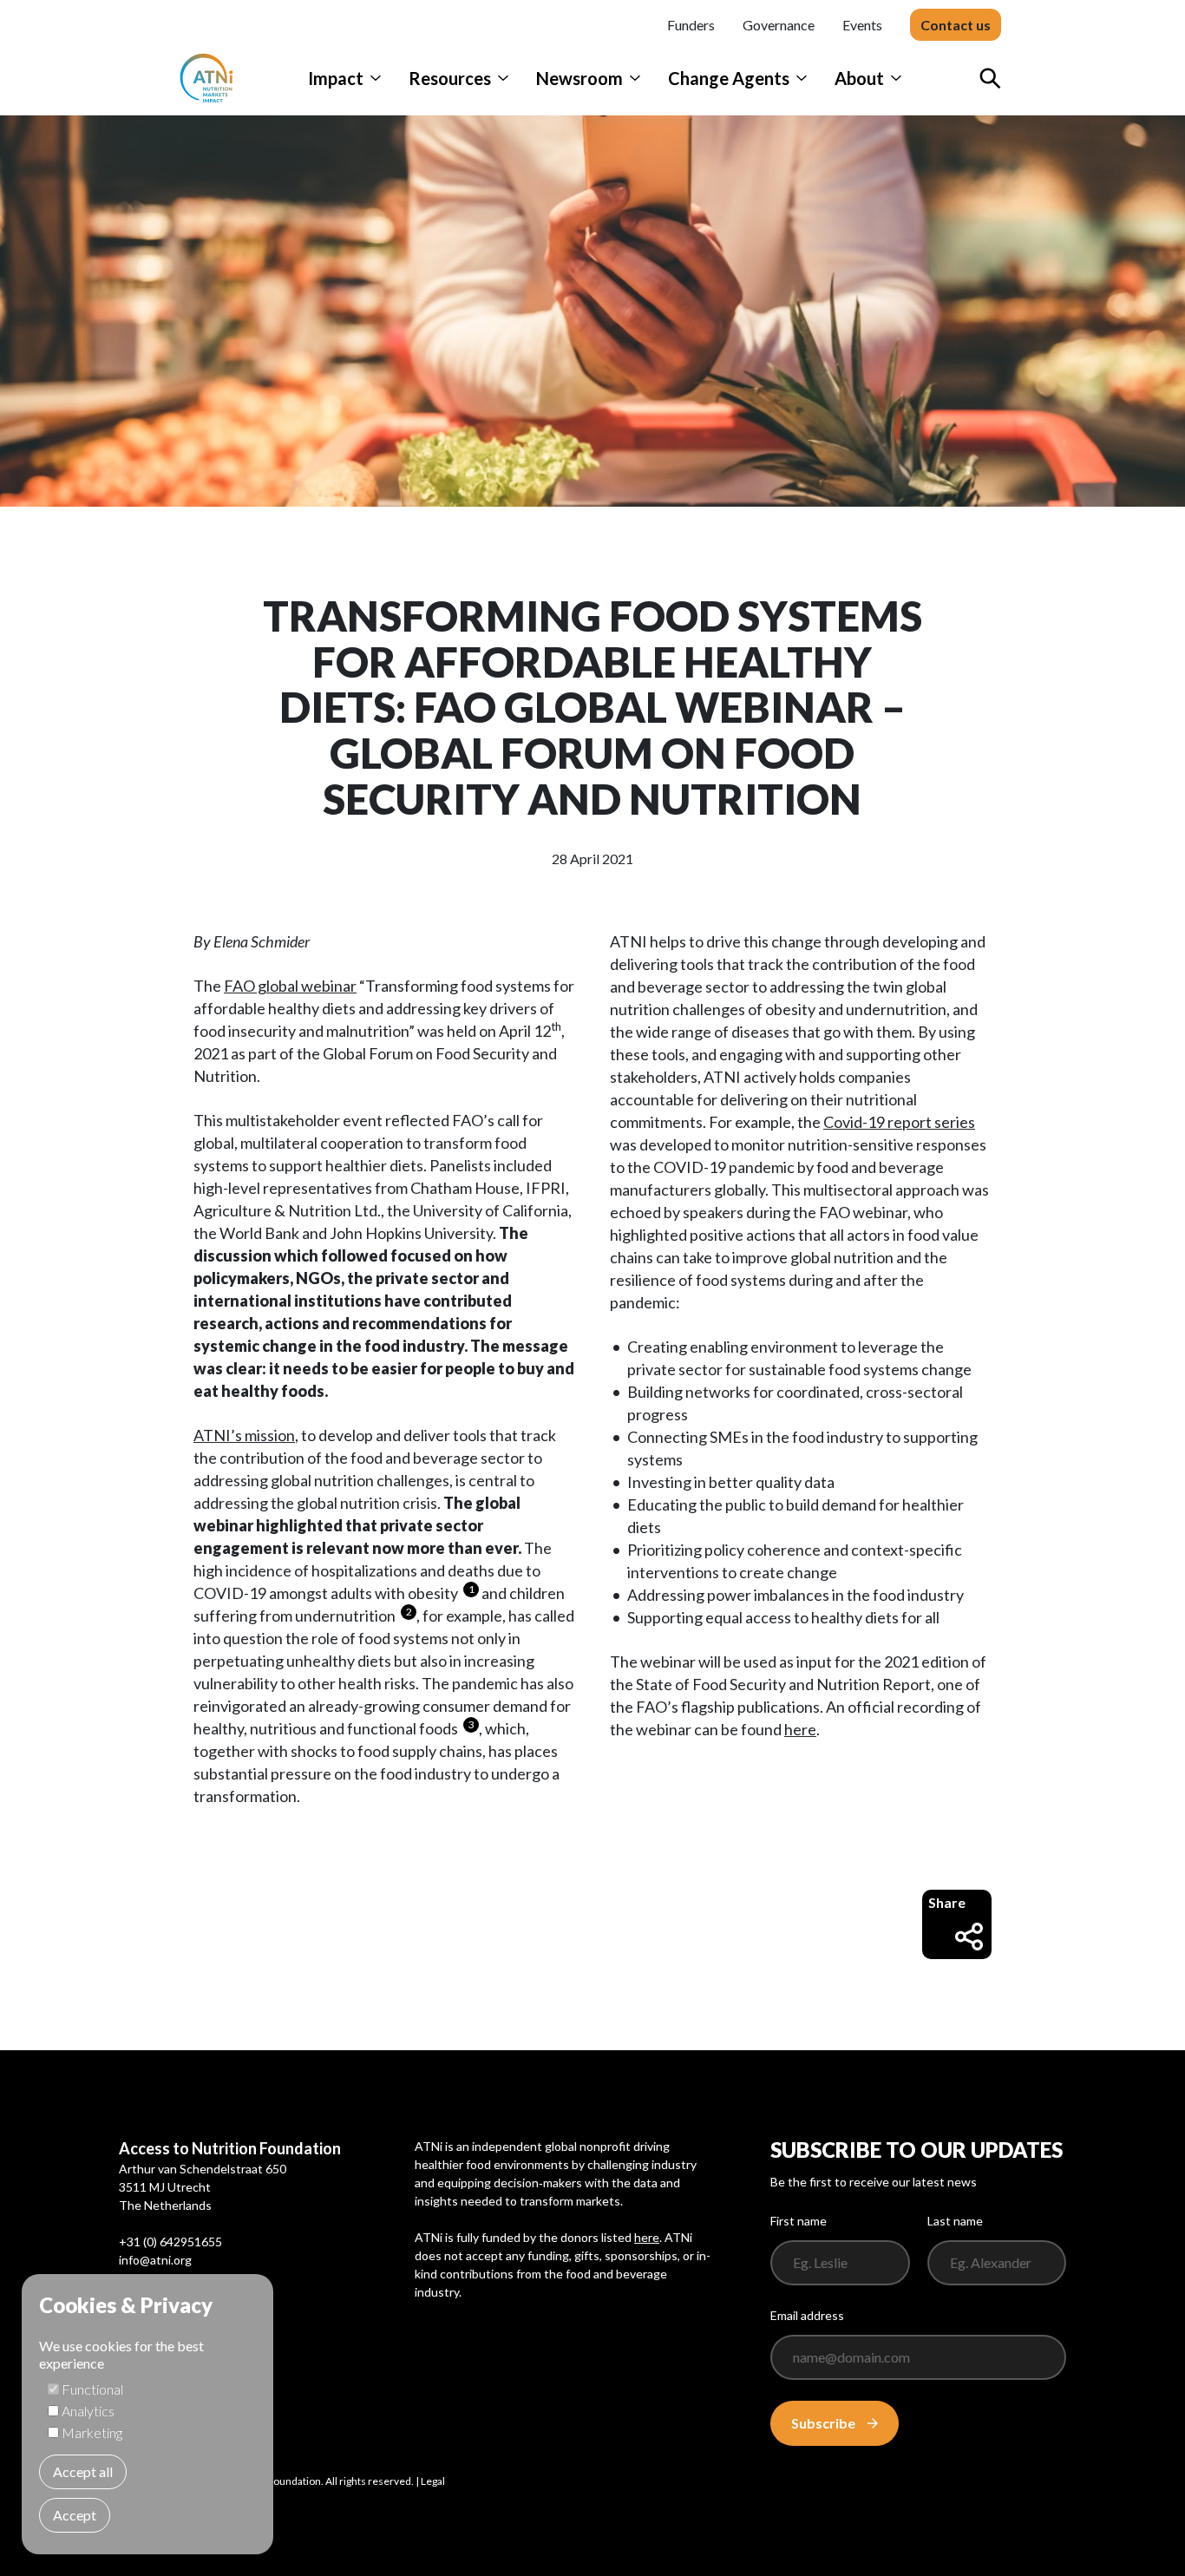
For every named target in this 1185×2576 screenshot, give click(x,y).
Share (947, 1902)
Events (862, 25)
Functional (92, 2389)
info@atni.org (155, 2260)
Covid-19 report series (899, 1122)
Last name (955, 2221)
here (800, 1729)
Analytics (88, 2411)
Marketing (92, 2432)
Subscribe (823, 2423)
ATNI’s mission (244, 1435)
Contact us (956, 25)
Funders (691, 25)
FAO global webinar (290, 986)
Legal (433, 2481)
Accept (75, 2515)
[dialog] (147, 2414)
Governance (779, 25)
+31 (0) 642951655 (170, 2242)
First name (799, 2221)
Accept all (83, 2471)
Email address (807, 2315)
